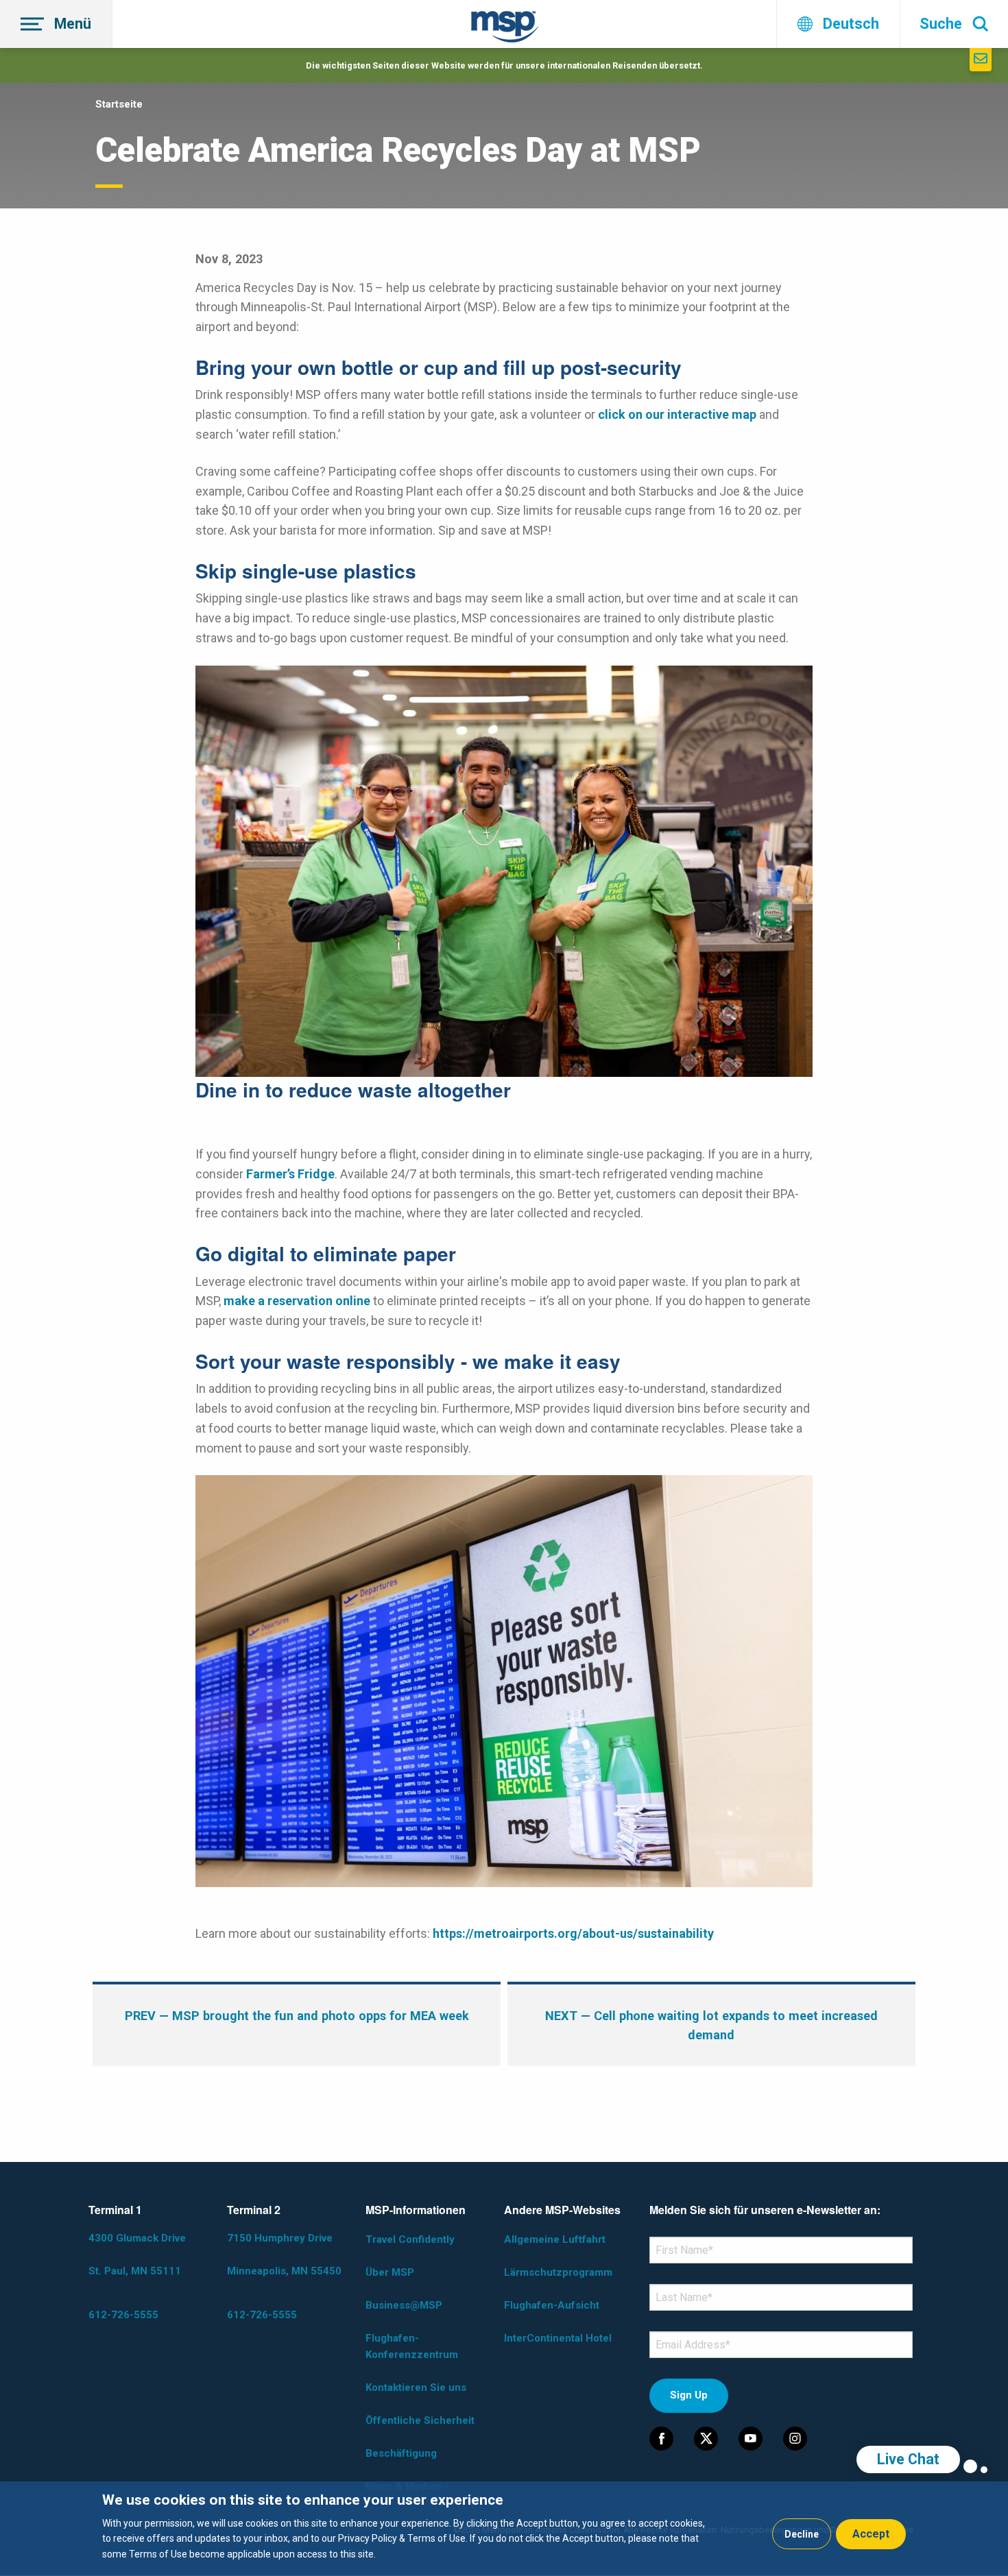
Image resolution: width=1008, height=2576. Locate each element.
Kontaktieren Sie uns (416, 2387)
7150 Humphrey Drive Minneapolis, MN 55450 (284, 2255)
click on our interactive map (677, 414)
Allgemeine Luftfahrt (555, 2239)
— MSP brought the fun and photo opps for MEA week (297, 2016)
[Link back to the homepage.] (505, 29)
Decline (802, 2534)
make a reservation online (297, 1301)
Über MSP (390, 2272)
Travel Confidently (410, 2239)
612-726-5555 (123, 2315)
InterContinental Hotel (558, 2338)
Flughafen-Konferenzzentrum (412, 2346)
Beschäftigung (401, 2453)
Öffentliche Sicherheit (420, 2420)
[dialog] (504, 2529)
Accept (871, 2534)
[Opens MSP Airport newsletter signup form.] (981, 60)
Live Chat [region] (908, 2459)
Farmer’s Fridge (290, 1174)
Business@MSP (404, 2305)
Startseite (119, 104)
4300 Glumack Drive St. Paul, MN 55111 (137, 2255)
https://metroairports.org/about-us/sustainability (573, 1933)
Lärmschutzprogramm (558, 2272)
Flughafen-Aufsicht (552, 2305)
